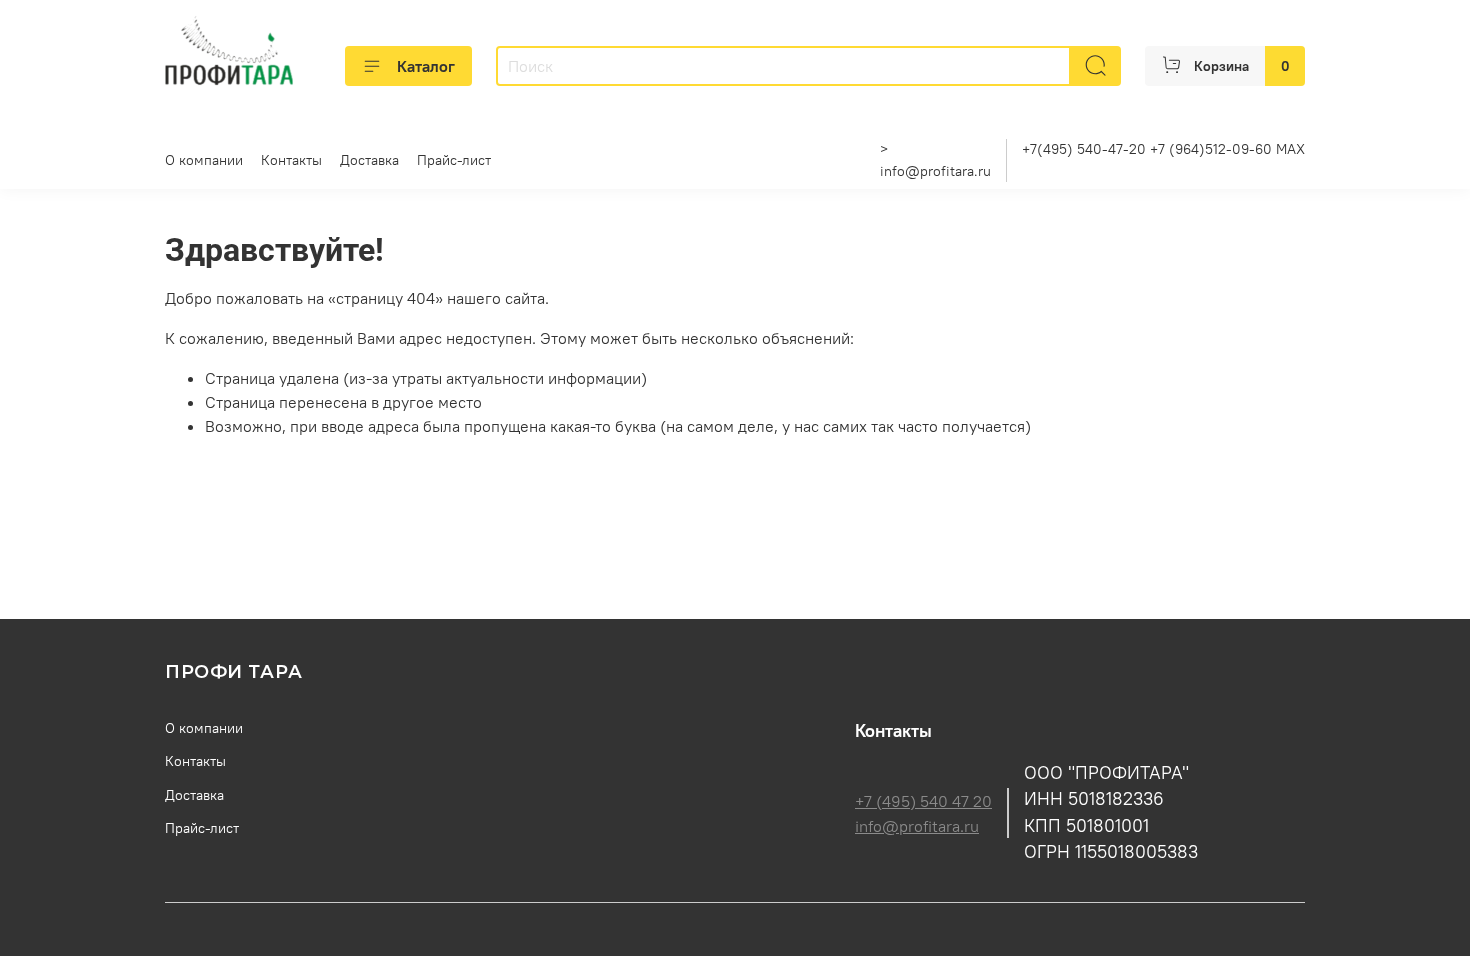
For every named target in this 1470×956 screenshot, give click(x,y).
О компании (204, 160)
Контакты (291, 160)
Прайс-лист (454, 160)
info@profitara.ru (935, 171)
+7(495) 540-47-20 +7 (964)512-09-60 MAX (1163, 149)
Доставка (369, 160)
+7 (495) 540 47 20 (923, 801)
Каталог (426, 66)
